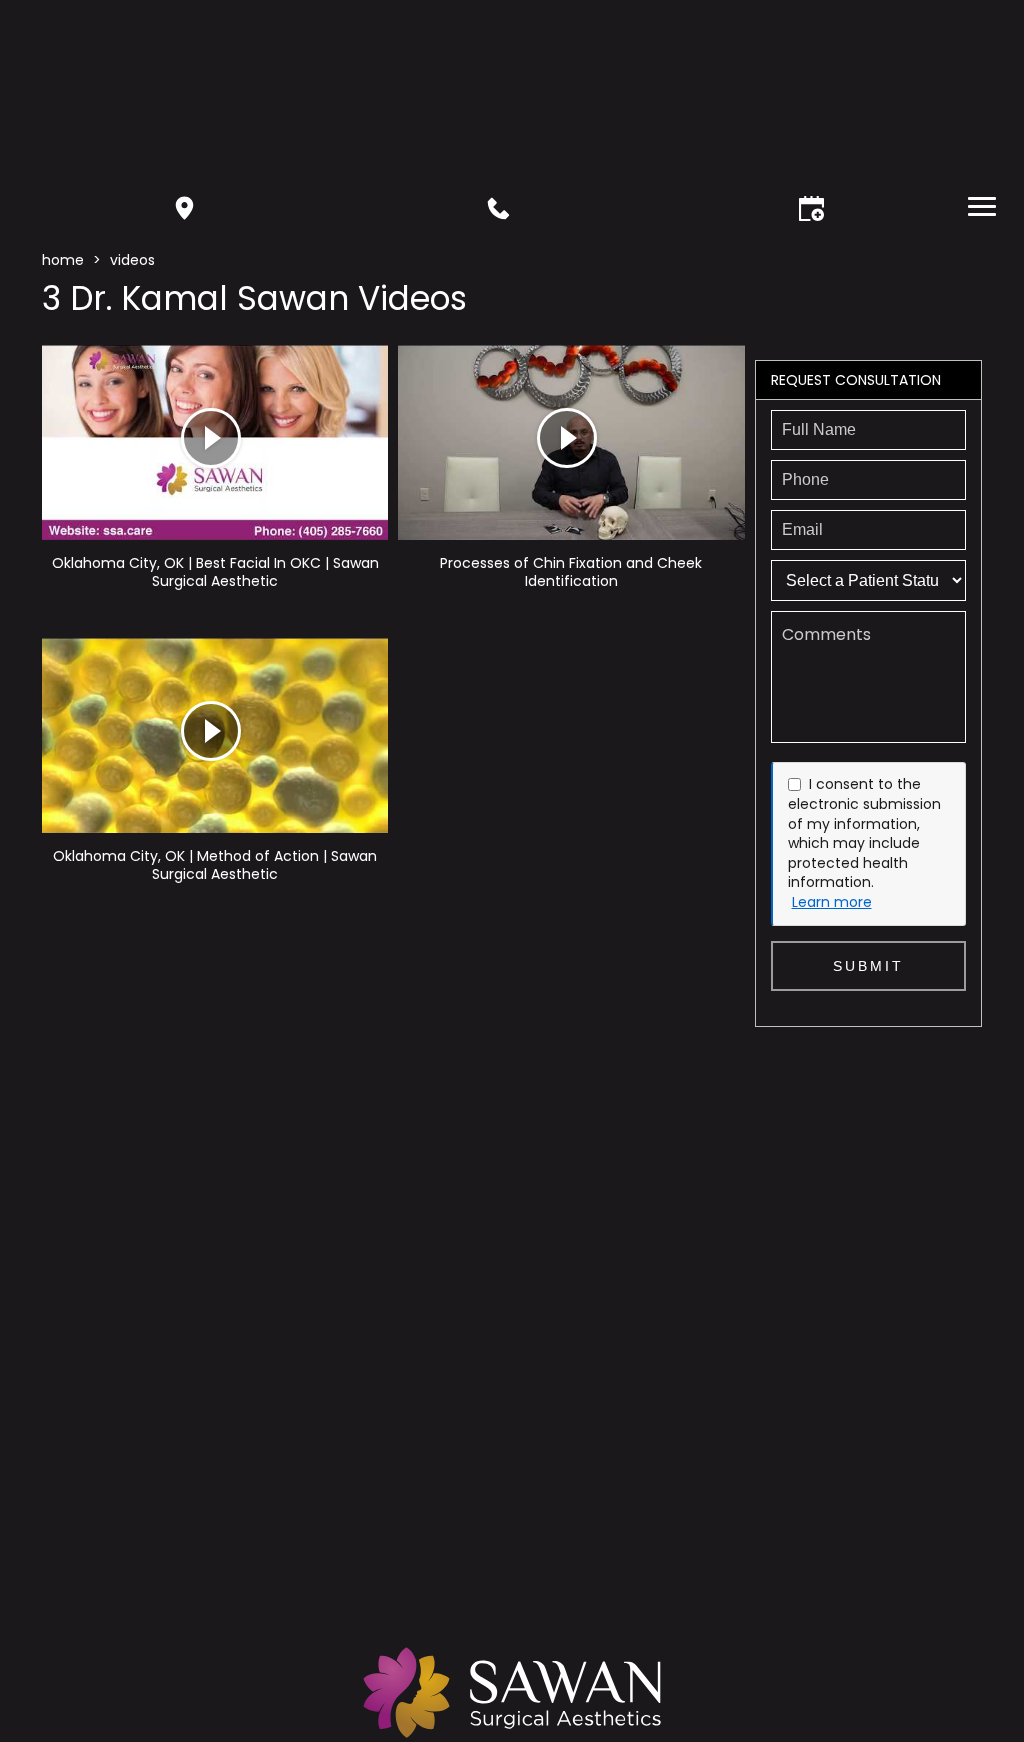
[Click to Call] (498, 208)
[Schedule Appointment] (811, 208)
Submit (868, 966)
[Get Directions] (184, 208)
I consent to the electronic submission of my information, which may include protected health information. (864, 833)
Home (63, 260)
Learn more (832, 902)
